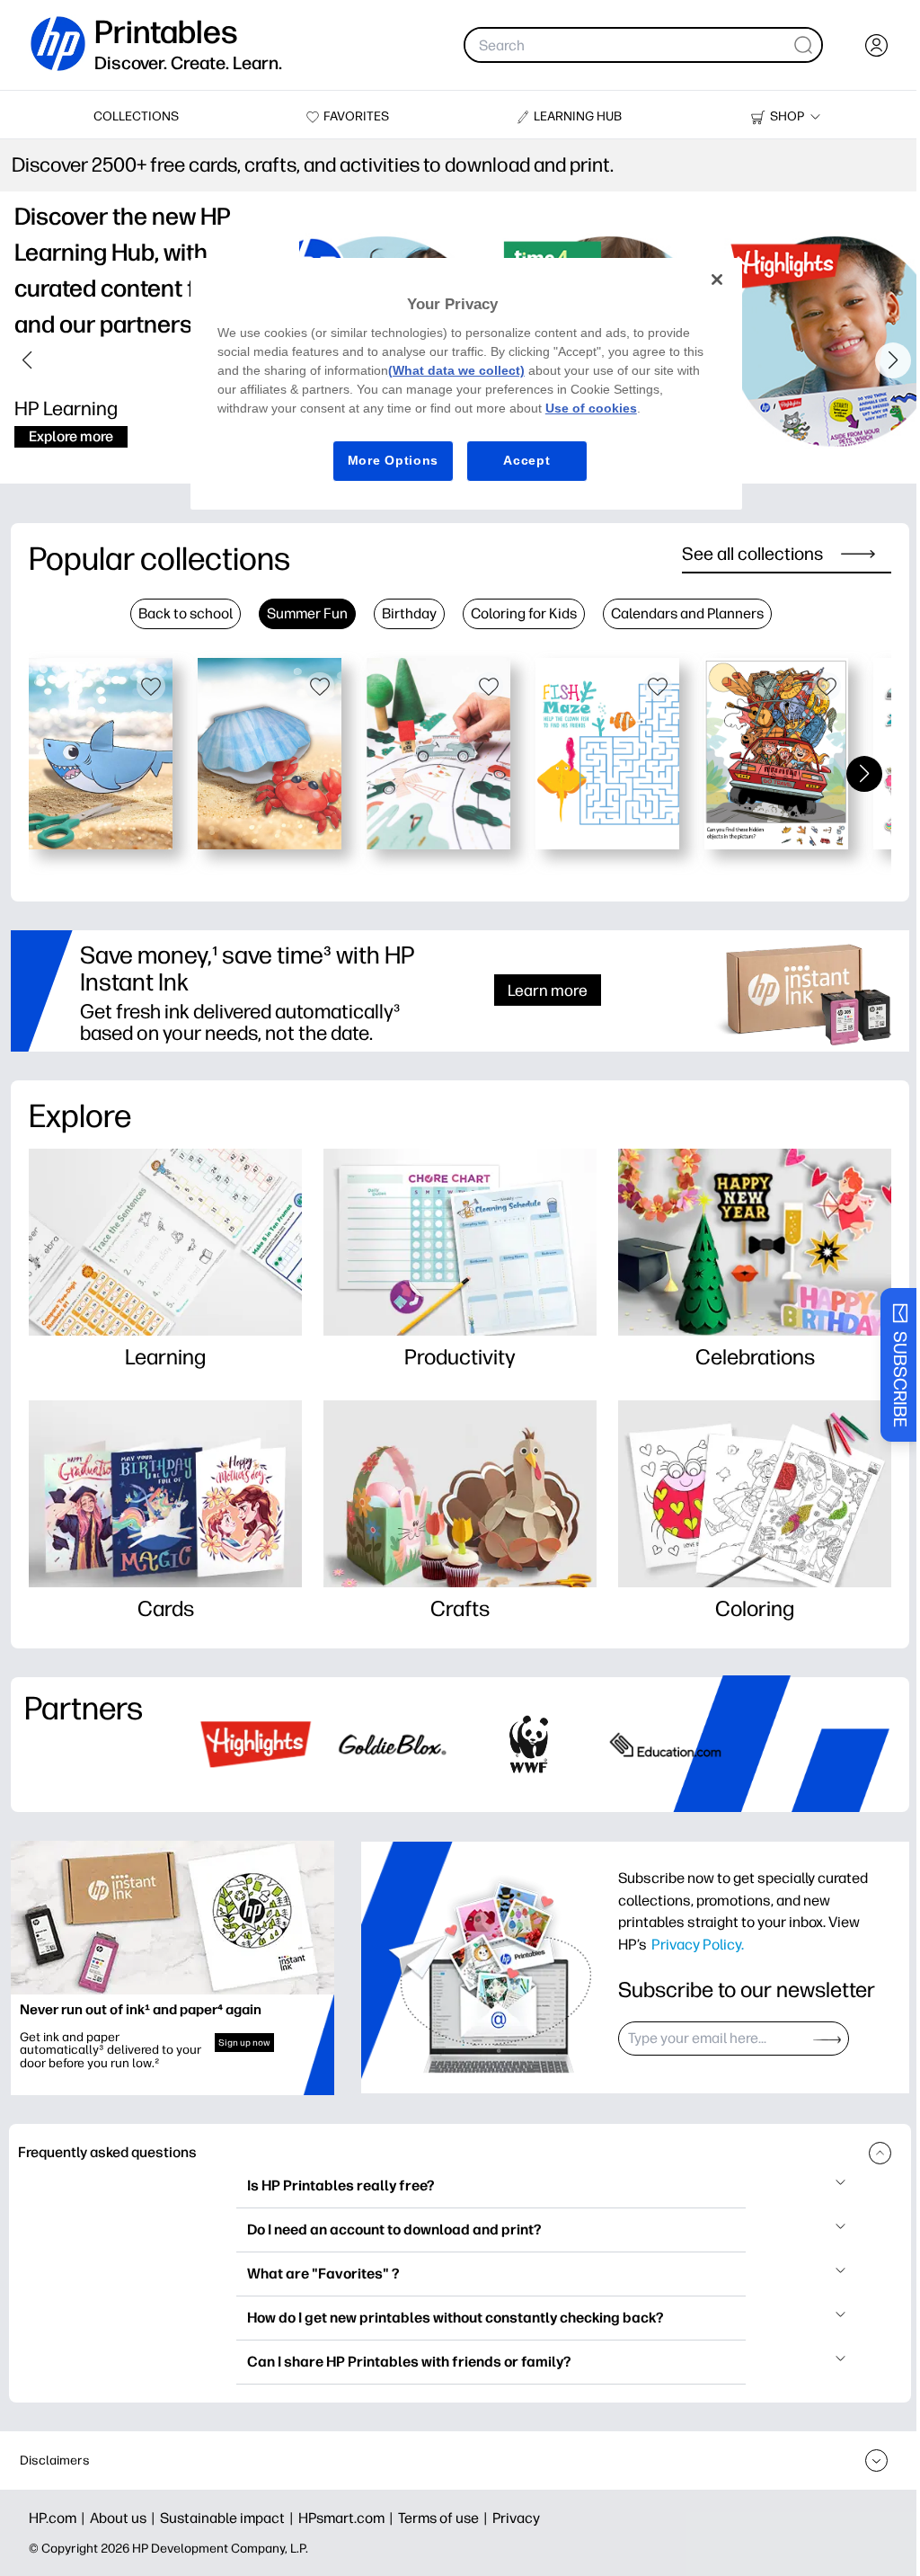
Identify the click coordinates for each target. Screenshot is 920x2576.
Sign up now (244, 2043)
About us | (125, 2518)
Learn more (548, 990)
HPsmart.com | (348, 2518)
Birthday (409, 613)
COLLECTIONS (136, 116)
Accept (526, 460)
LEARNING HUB (578, 116)
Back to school (186, 613)
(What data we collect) (456, 370)
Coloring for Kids (524, 613)
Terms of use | (445, 2518)
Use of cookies (591, 408)
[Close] (717, 280)
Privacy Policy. (698, 1944)
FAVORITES (356, 116)
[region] (466, 384)
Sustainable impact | (229, 2518)
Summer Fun (307, 613)
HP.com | (59, 2518)
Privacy (516, 2518)
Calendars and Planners (687, 613)
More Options (393, 460)
